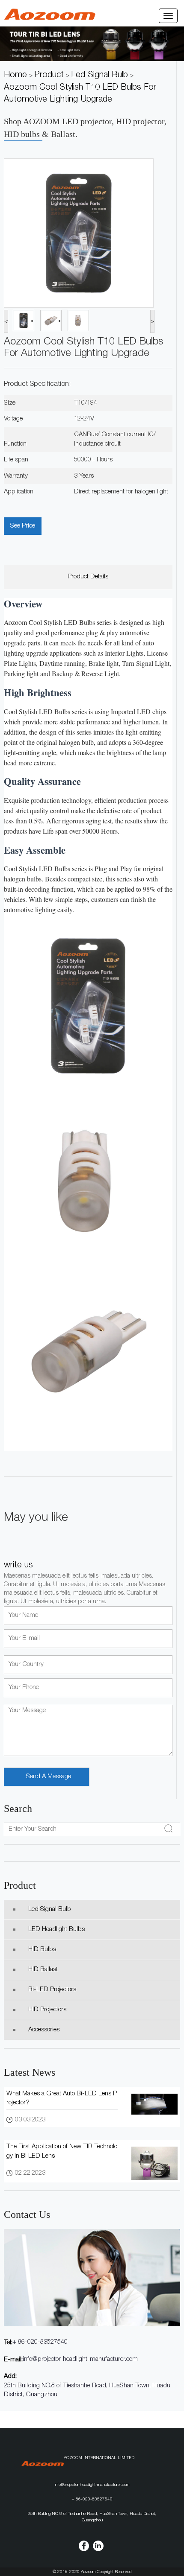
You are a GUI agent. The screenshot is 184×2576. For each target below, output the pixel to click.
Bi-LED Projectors (52, 1990)
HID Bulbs (42, 1950)
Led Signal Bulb (50, 1909)
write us (18, 1566)
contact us (27, 2214)
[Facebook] (84, 2546)
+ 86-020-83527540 (40, 2342)
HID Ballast (43, 1970)
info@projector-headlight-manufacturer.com (80, 2359)
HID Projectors (47, 2010)
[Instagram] (98, 2546)
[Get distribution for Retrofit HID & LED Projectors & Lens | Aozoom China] (50, 15)
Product (20, 1885)
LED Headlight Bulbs (56, 1930)
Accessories (44, 2030)
